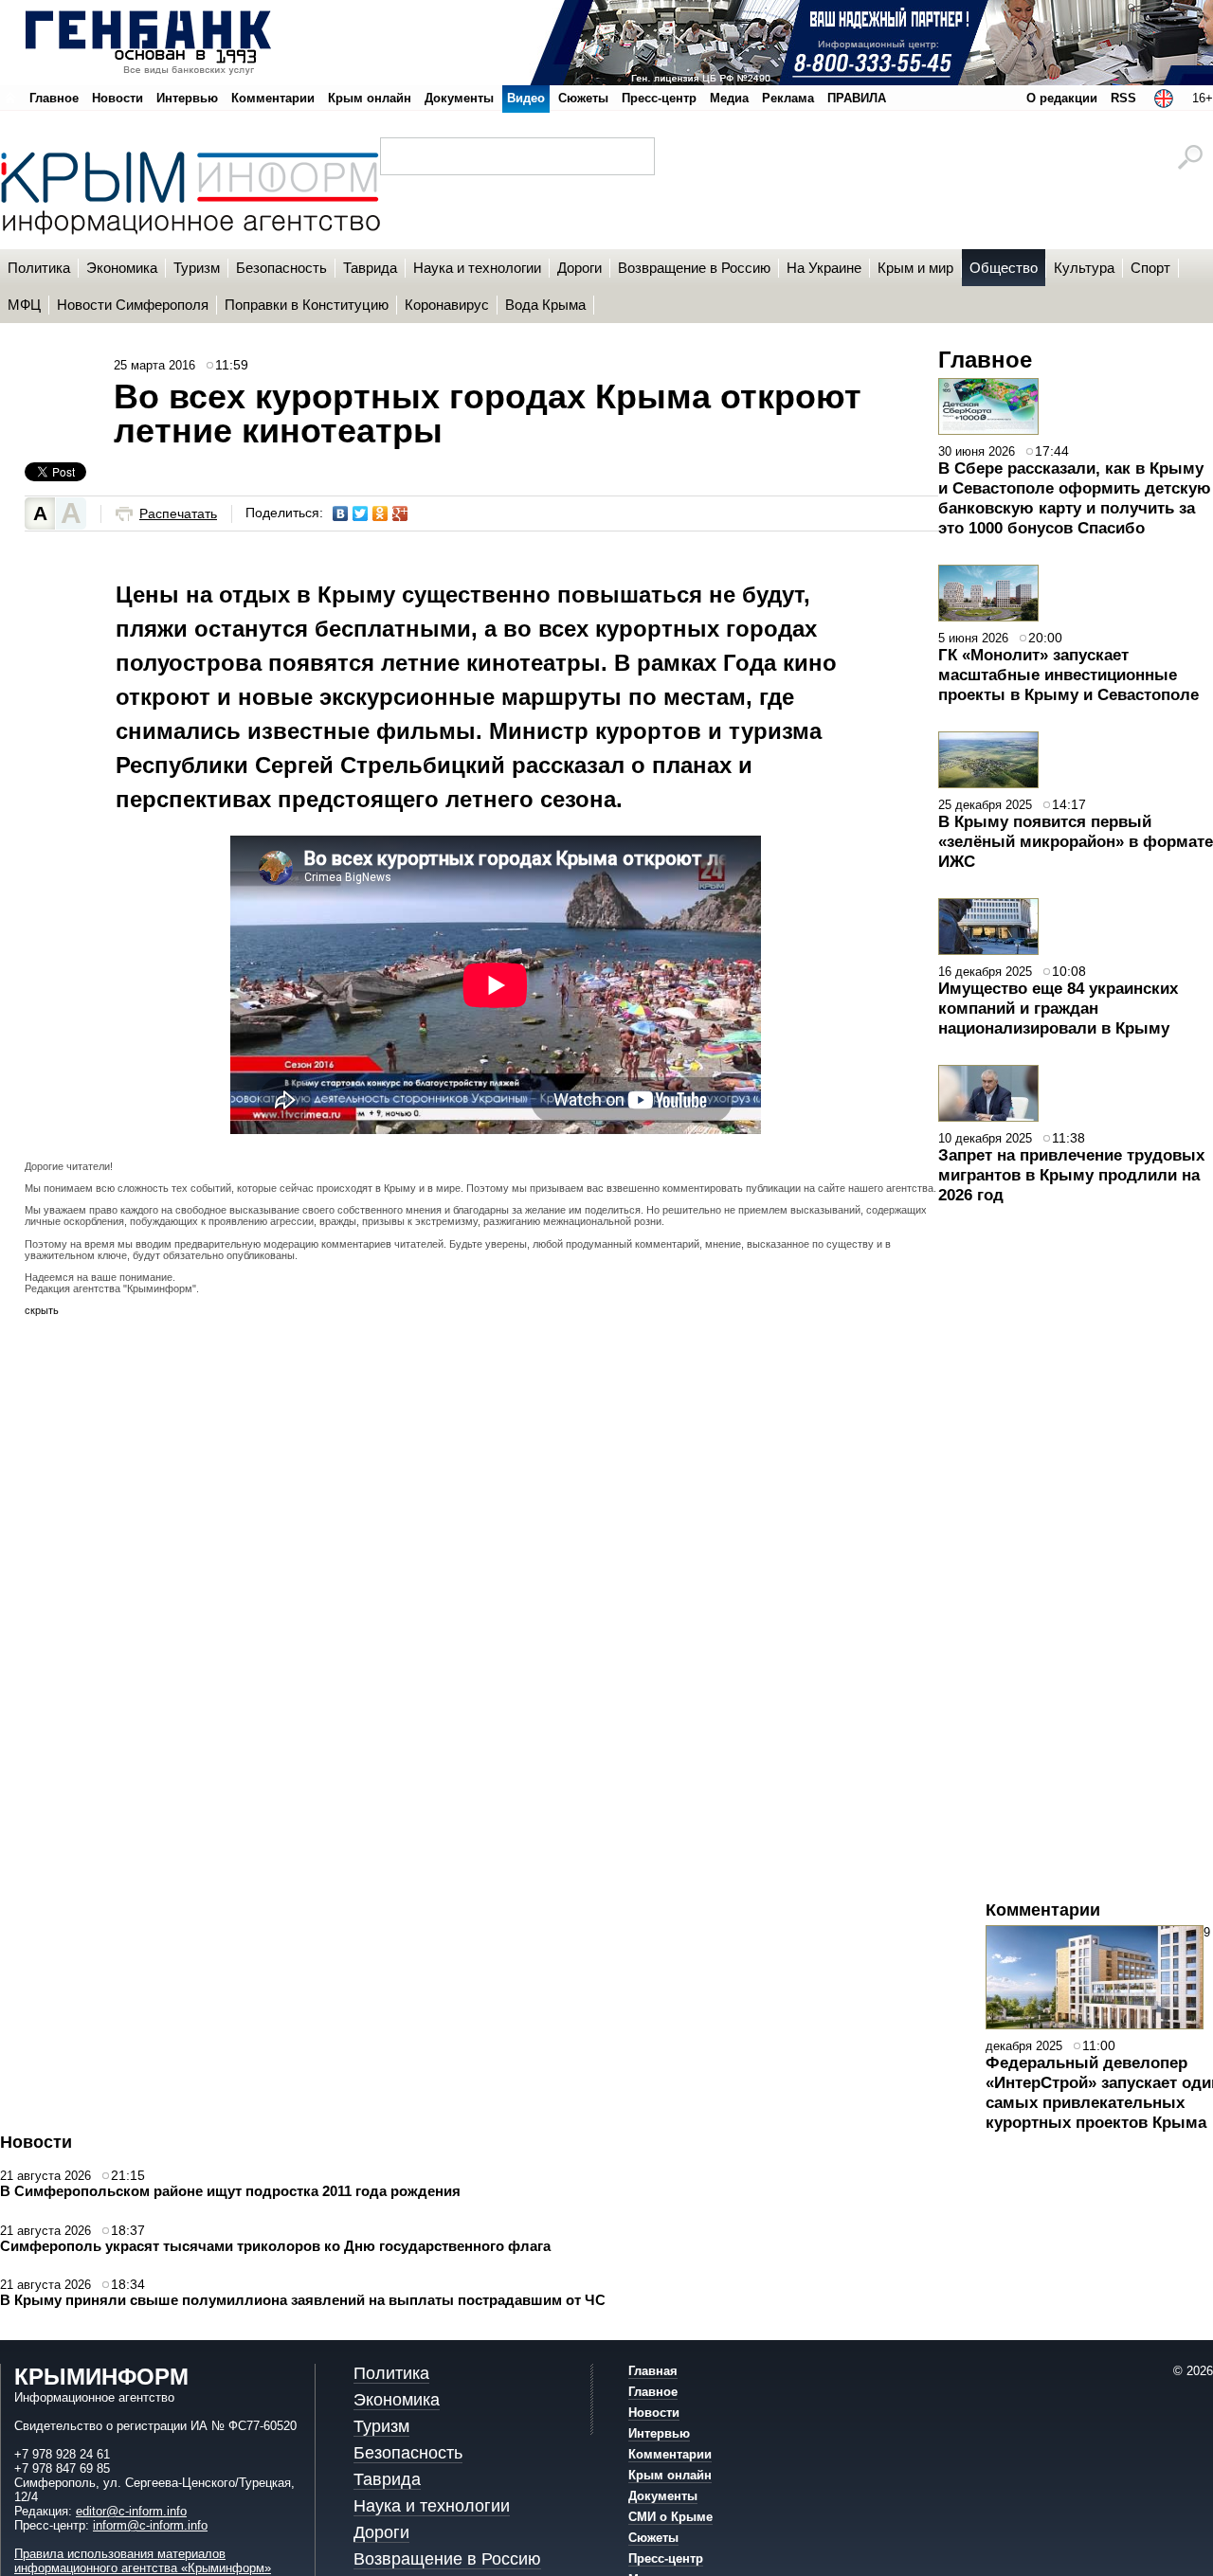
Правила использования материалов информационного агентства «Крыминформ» (143, 2561)
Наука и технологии (432, 2506)
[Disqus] (481, 1589)
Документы (459, 98)
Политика (391, 2373)
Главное (54, 98)
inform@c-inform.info (150, 2525)
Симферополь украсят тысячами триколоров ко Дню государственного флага (275, 2246)
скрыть (42, 1310)
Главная (653, 2371)
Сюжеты (583, 98)
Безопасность (408, 2453)
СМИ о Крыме (670, 2517)
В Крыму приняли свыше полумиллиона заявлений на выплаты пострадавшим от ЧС (303, 2300)
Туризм (381, 2426)
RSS (1123, 98)
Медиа (729, 98)
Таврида (387, 2479)
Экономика (397, 2400)
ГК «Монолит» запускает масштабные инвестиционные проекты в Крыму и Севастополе (1068, 675)
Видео (526, 98)
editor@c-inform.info (131, 2511)
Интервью (187, 98)
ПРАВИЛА (857, 98)
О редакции (1062, 98)
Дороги (381, 2532)
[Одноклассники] (380, 513)
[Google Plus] (400, 513)
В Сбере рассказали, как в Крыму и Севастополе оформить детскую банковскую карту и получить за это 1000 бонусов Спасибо (1075, 498)
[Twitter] (361, 513)
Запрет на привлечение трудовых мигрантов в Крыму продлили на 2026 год (1071, 1175)
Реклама (788, 98)
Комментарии (273, 98)
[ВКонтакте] (341, 513)
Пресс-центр (659, 98)
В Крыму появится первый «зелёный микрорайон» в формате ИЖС (1076, 841)
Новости (118, 98)
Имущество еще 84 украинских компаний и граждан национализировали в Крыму (1058, 1008)
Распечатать (178, 514)
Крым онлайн (370, 98)
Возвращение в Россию (447, 2559)
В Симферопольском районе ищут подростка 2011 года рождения (230, 2191)
